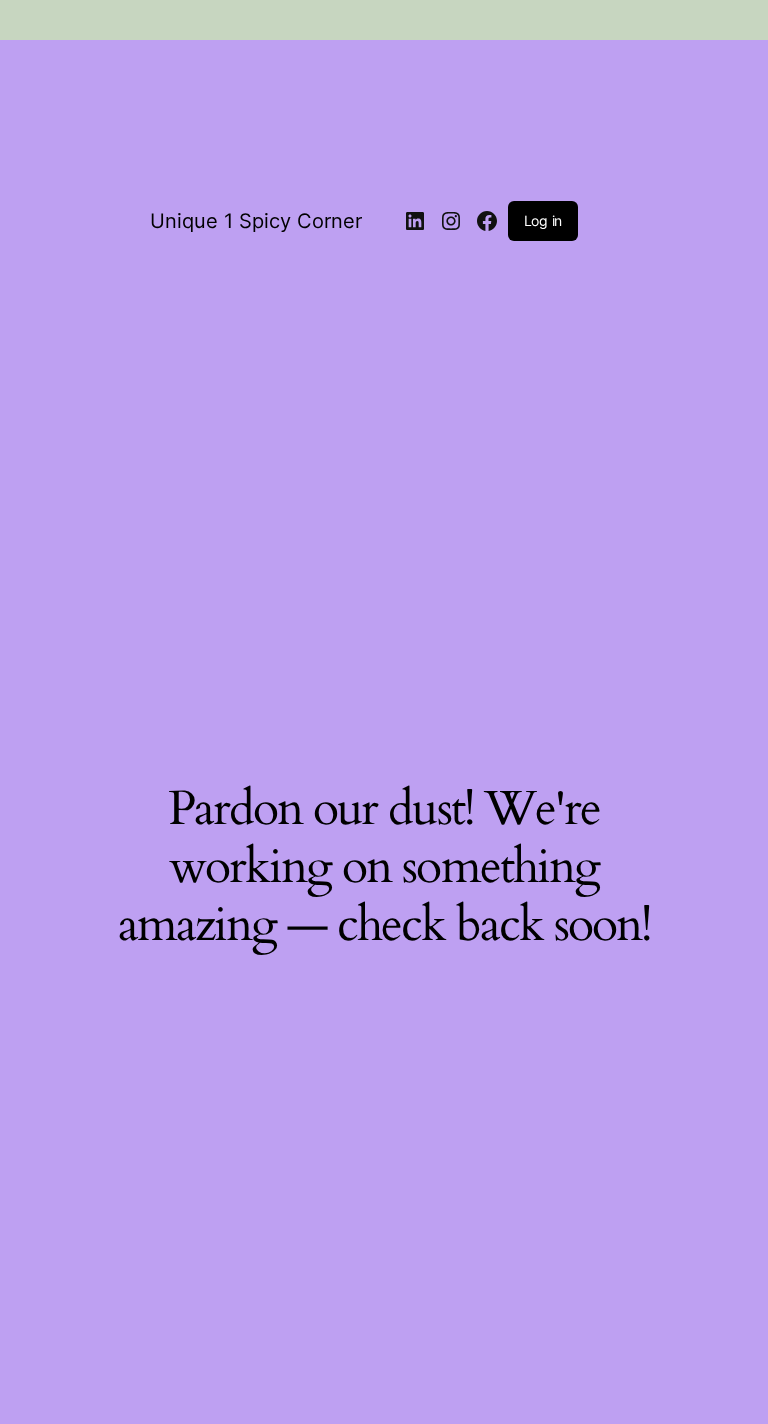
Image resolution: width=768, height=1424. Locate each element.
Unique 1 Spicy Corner (256, 221)
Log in (543, 220)
